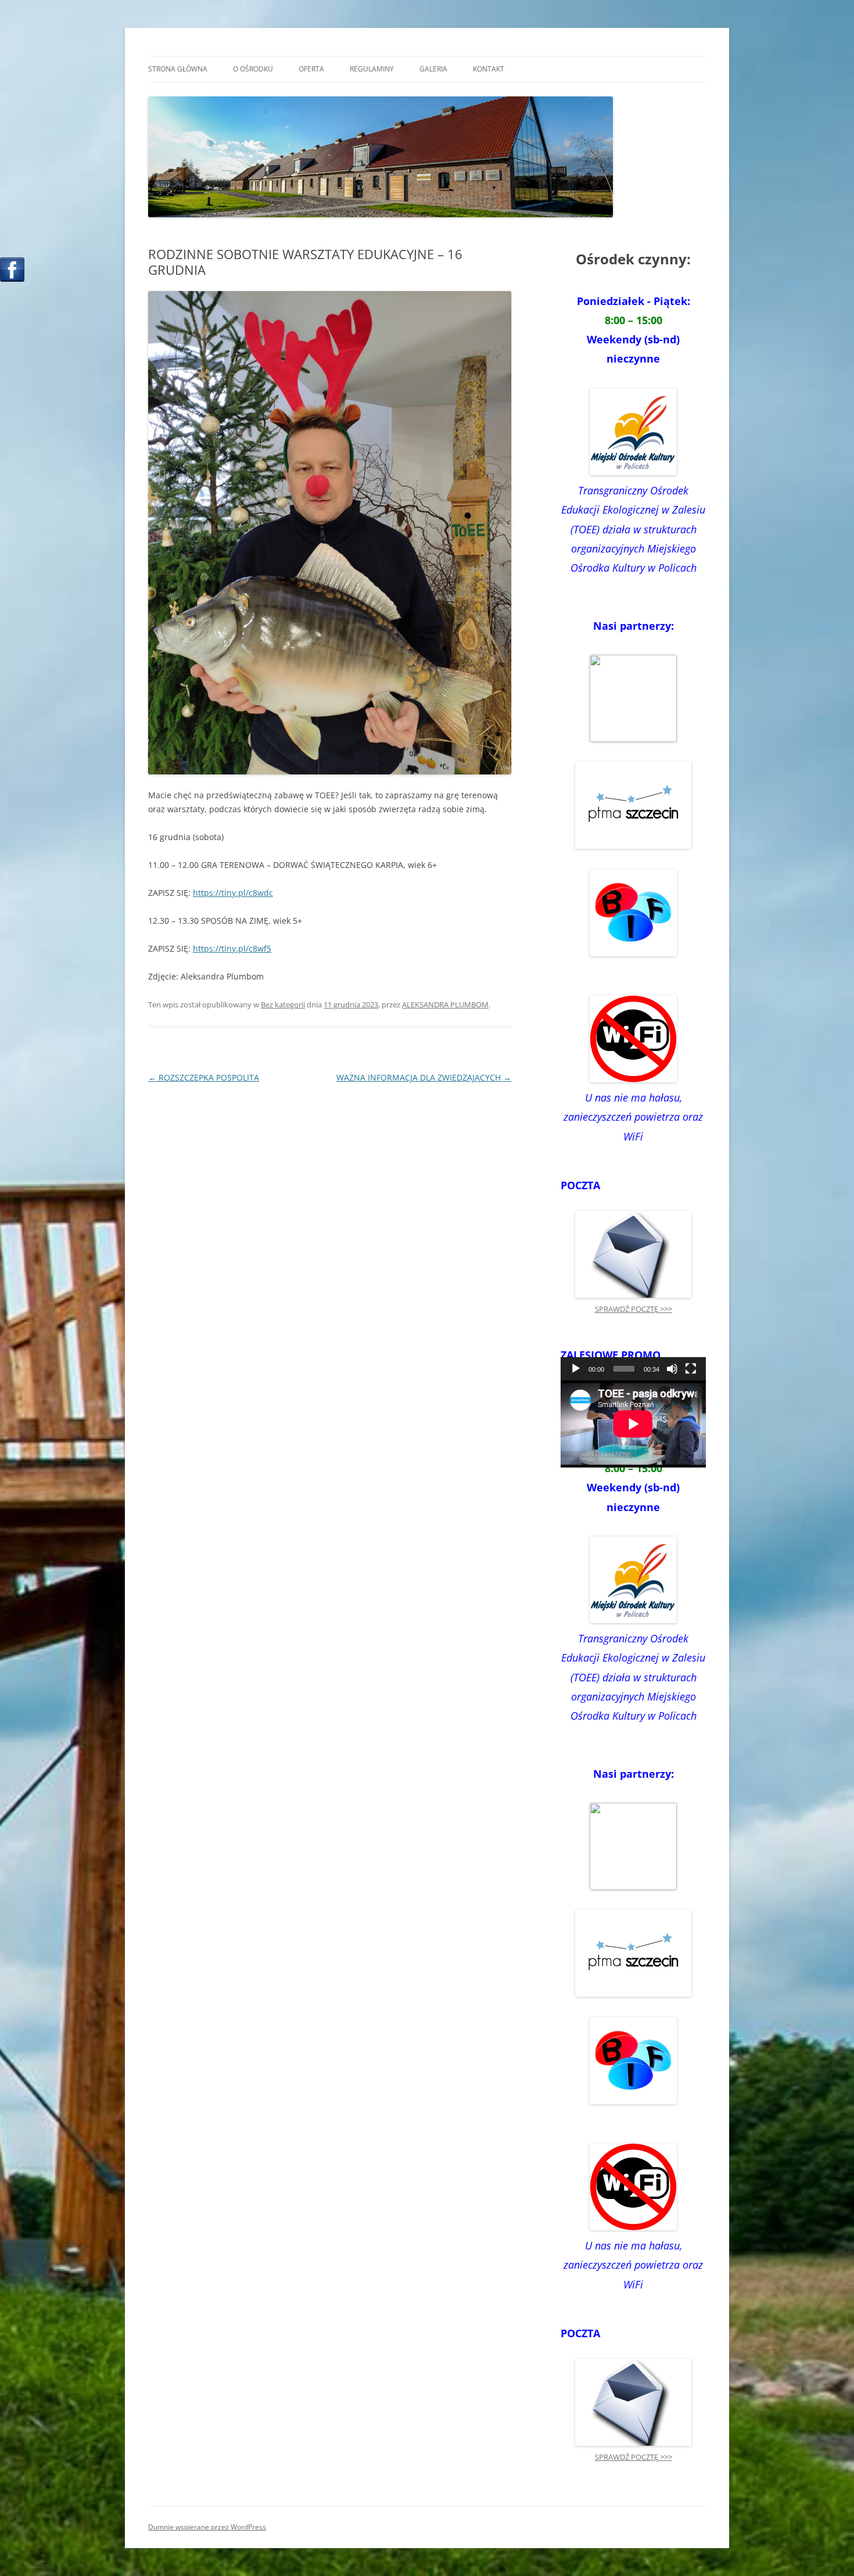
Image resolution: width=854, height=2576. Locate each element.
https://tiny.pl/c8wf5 (232, 948)
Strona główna (178, 69)
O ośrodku (253, 69)
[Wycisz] (672, 1369)
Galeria (433, 69)
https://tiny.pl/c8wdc (233, 893)
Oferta (311, 69)
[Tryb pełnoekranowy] (691, 1369)
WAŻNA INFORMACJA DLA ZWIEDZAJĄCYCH (424, 1077)
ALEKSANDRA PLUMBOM (445, 1004)
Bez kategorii (283, 1004)
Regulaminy (372, 69)
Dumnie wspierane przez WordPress (207, 2527)
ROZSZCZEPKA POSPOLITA (204, 1077)
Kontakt (489, 69)
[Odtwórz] (576, 1369)
